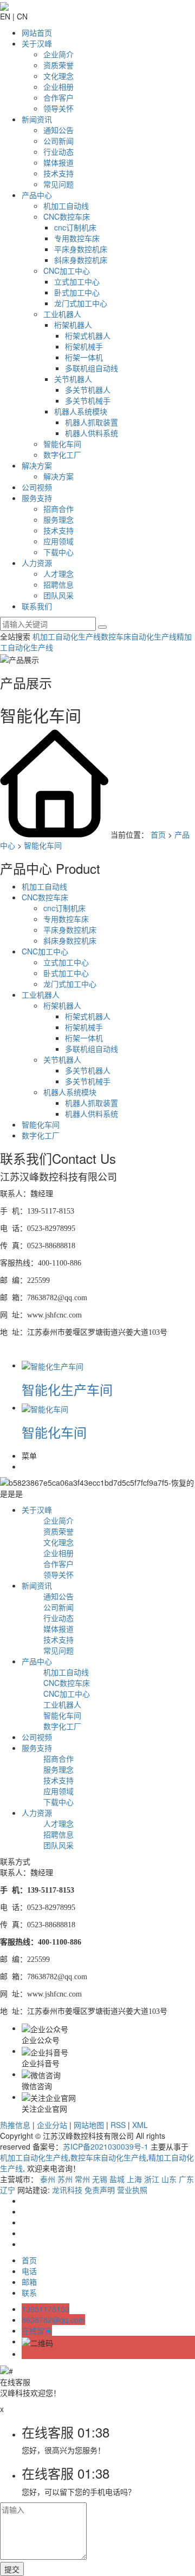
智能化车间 (62, 444)
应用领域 (58, 541)
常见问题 (58, 184)
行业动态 (58, 151)
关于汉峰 (37, 43)
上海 (134, 2179)
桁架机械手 (84, 346)
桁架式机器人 (88, 335)
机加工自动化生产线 (67, 636)
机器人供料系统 (92, 433)
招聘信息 (58, 584)
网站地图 (89, 2125)
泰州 (48, 2179)
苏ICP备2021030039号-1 (106, 2146)
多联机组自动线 (92, 368)
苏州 (65, 2179)
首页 (158, 834)
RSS (118, 2125)
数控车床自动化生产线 (139, 636)
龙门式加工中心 (81, 303)
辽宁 (8, 2190)
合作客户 (58, 97)
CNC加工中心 (67, 271)
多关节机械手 (88, 400)
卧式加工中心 (77, 292)
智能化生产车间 (67, 1389)
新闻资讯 (37, 119)
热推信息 (15, 2125)
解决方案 (37, 465)
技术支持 (58, 173)
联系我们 (37, 606)
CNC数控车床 (67, 216)
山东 (169, 2179)
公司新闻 (58, 141)
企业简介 (58, 54)
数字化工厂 (62, 454)
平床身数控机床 (81, 249)
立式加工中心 (77, 281)
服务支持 (37, 498)
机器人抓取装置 (92, 422)
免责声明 (100, 2190)
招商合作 (58, 509)
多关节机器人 (88, 390)
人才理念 (58, 574)
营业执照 (132, 2190)
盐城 (117, 2179)
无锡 (100, 2179)
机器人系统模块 (81, 411)
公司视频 (37, 487)
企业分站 (52, 2125)
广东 (186, 2179)
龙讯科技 (67, 2190)
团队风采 (58, 595)
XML (140, 2125)
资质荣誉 (58, 65)
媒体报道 (58, 162)
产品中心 (37, 195)
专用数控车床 (77, 238)
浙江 (152, 2179)
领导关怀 (58, 108)
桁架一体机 (84, 357)
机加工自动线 (66, 206)
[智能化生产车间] (53, 1365)
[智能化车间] (45, 1407)
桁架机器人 (73, 325)
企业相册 (58, 87)
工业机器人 (62, 314)
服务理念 (58, 519)
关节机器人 (73, 379)
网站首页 (37, 32)
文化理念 (58, 76)
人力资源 (37, 563)
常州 (82, 2179)
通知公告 (58, 130)
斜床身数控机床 (81, 260)
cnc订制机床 (75, 227)
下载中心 (58, 552)
